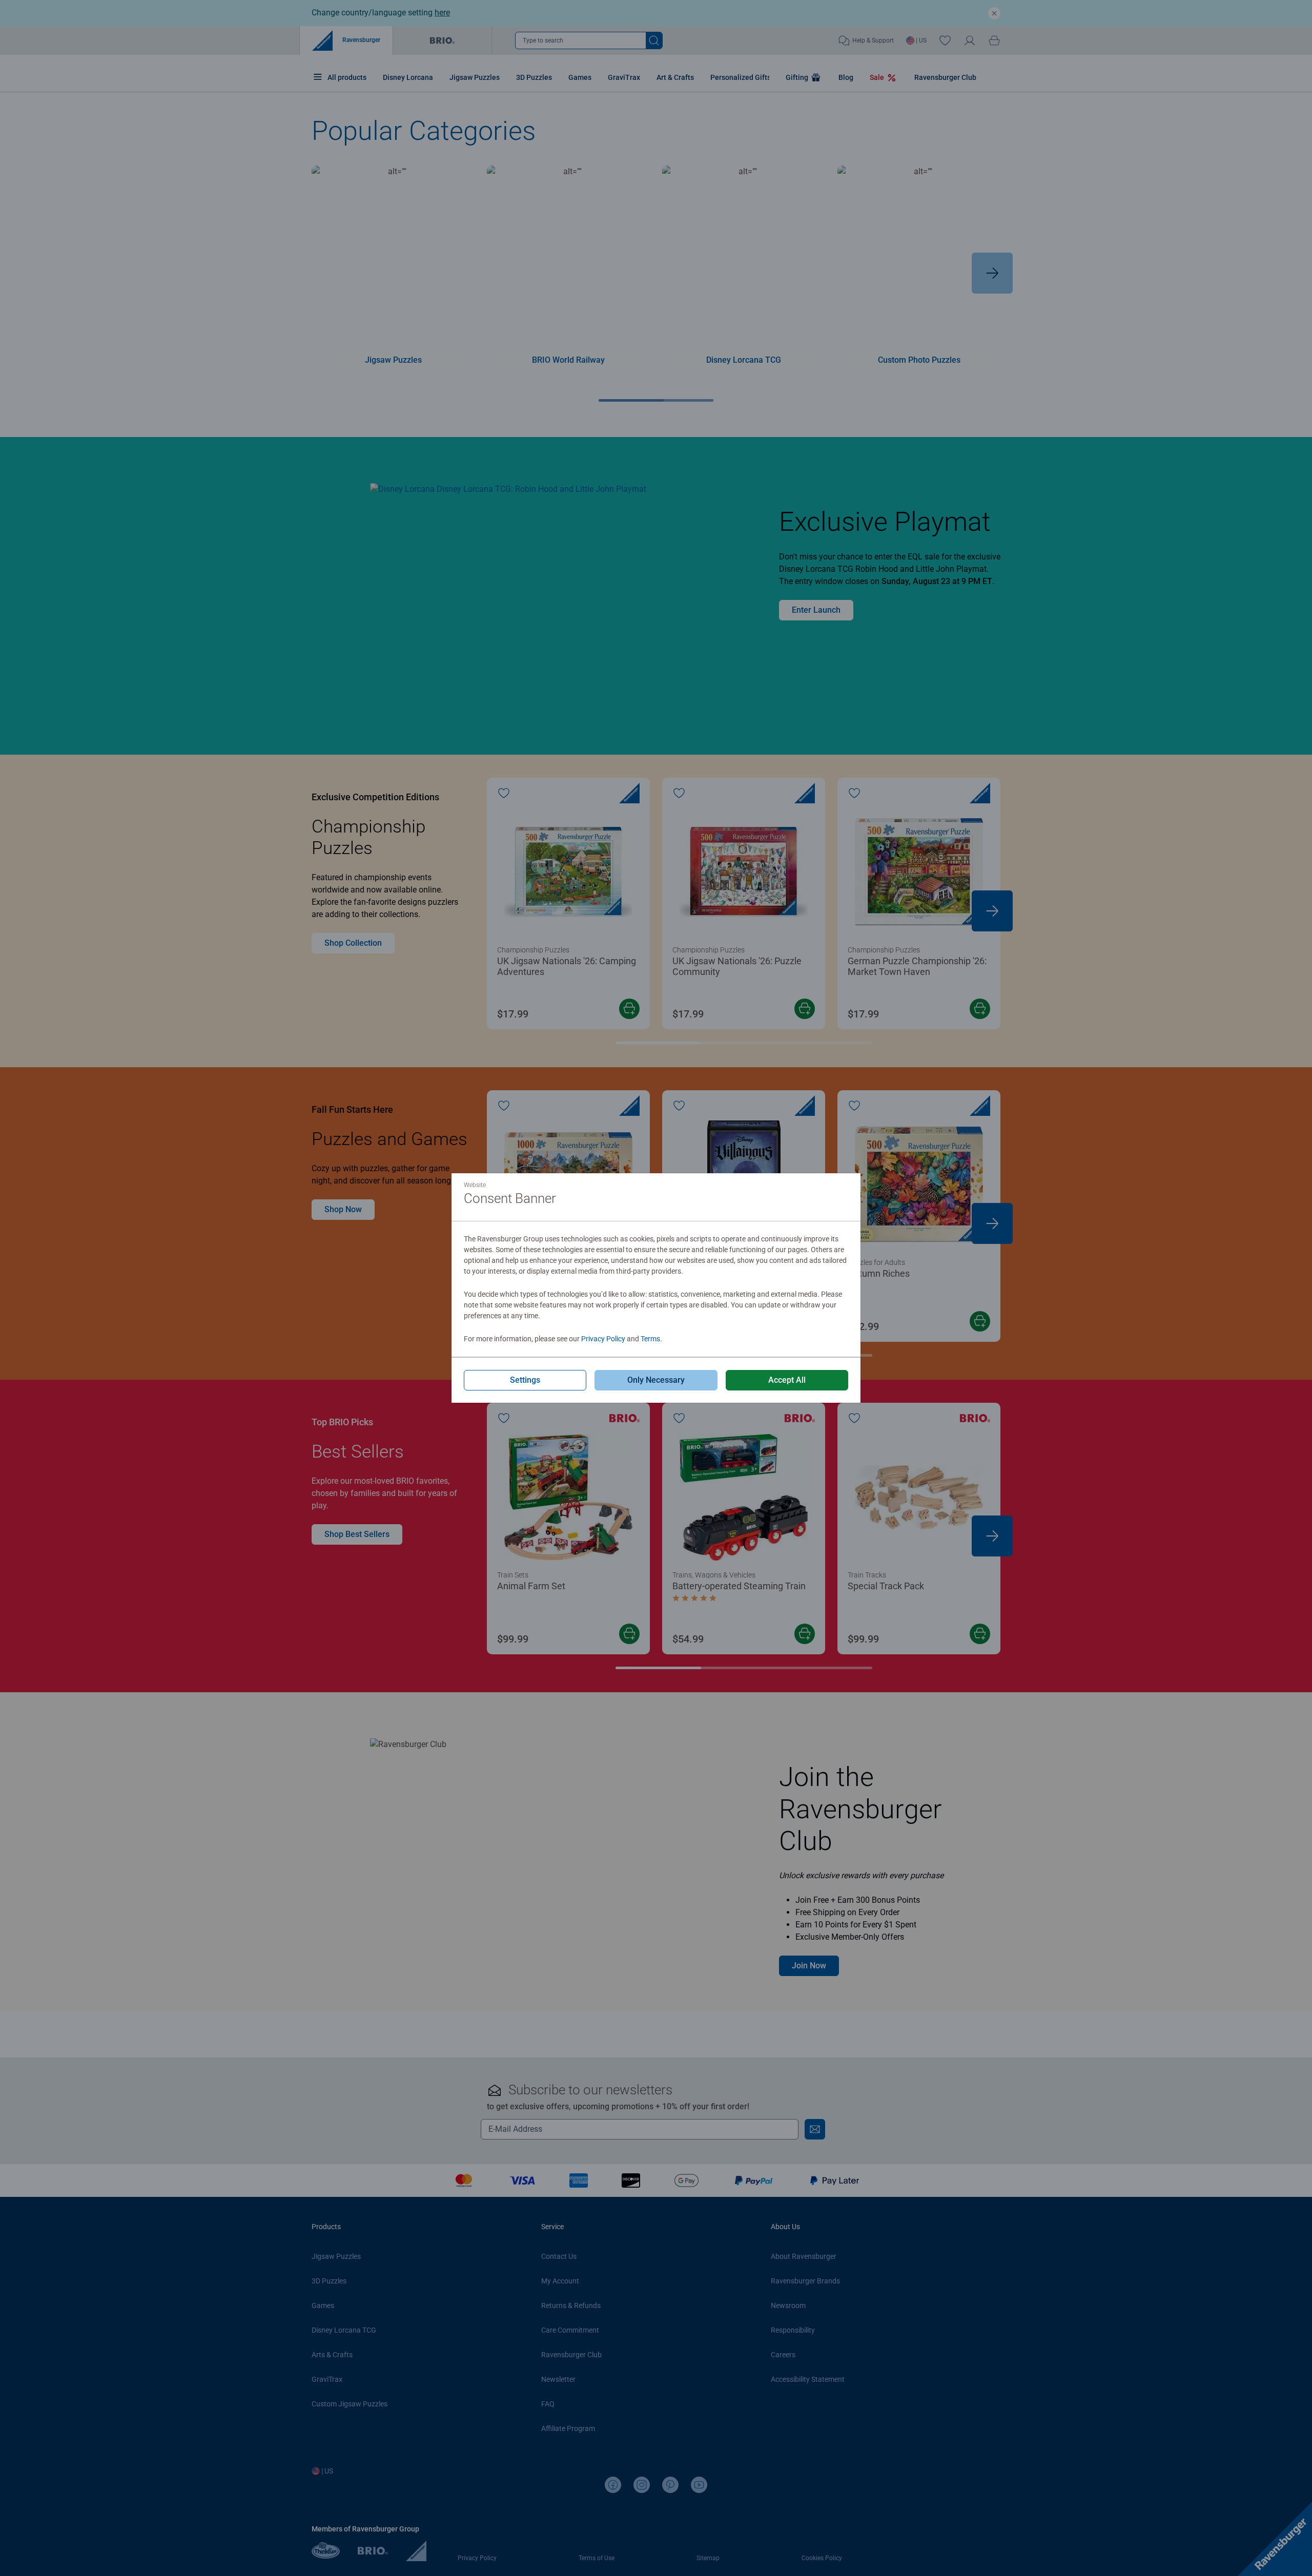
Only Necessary (656, 1380)
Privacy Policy (603, 1339)
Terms (650, 1339)
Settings (525, 1380)
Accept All (787, 1380)
